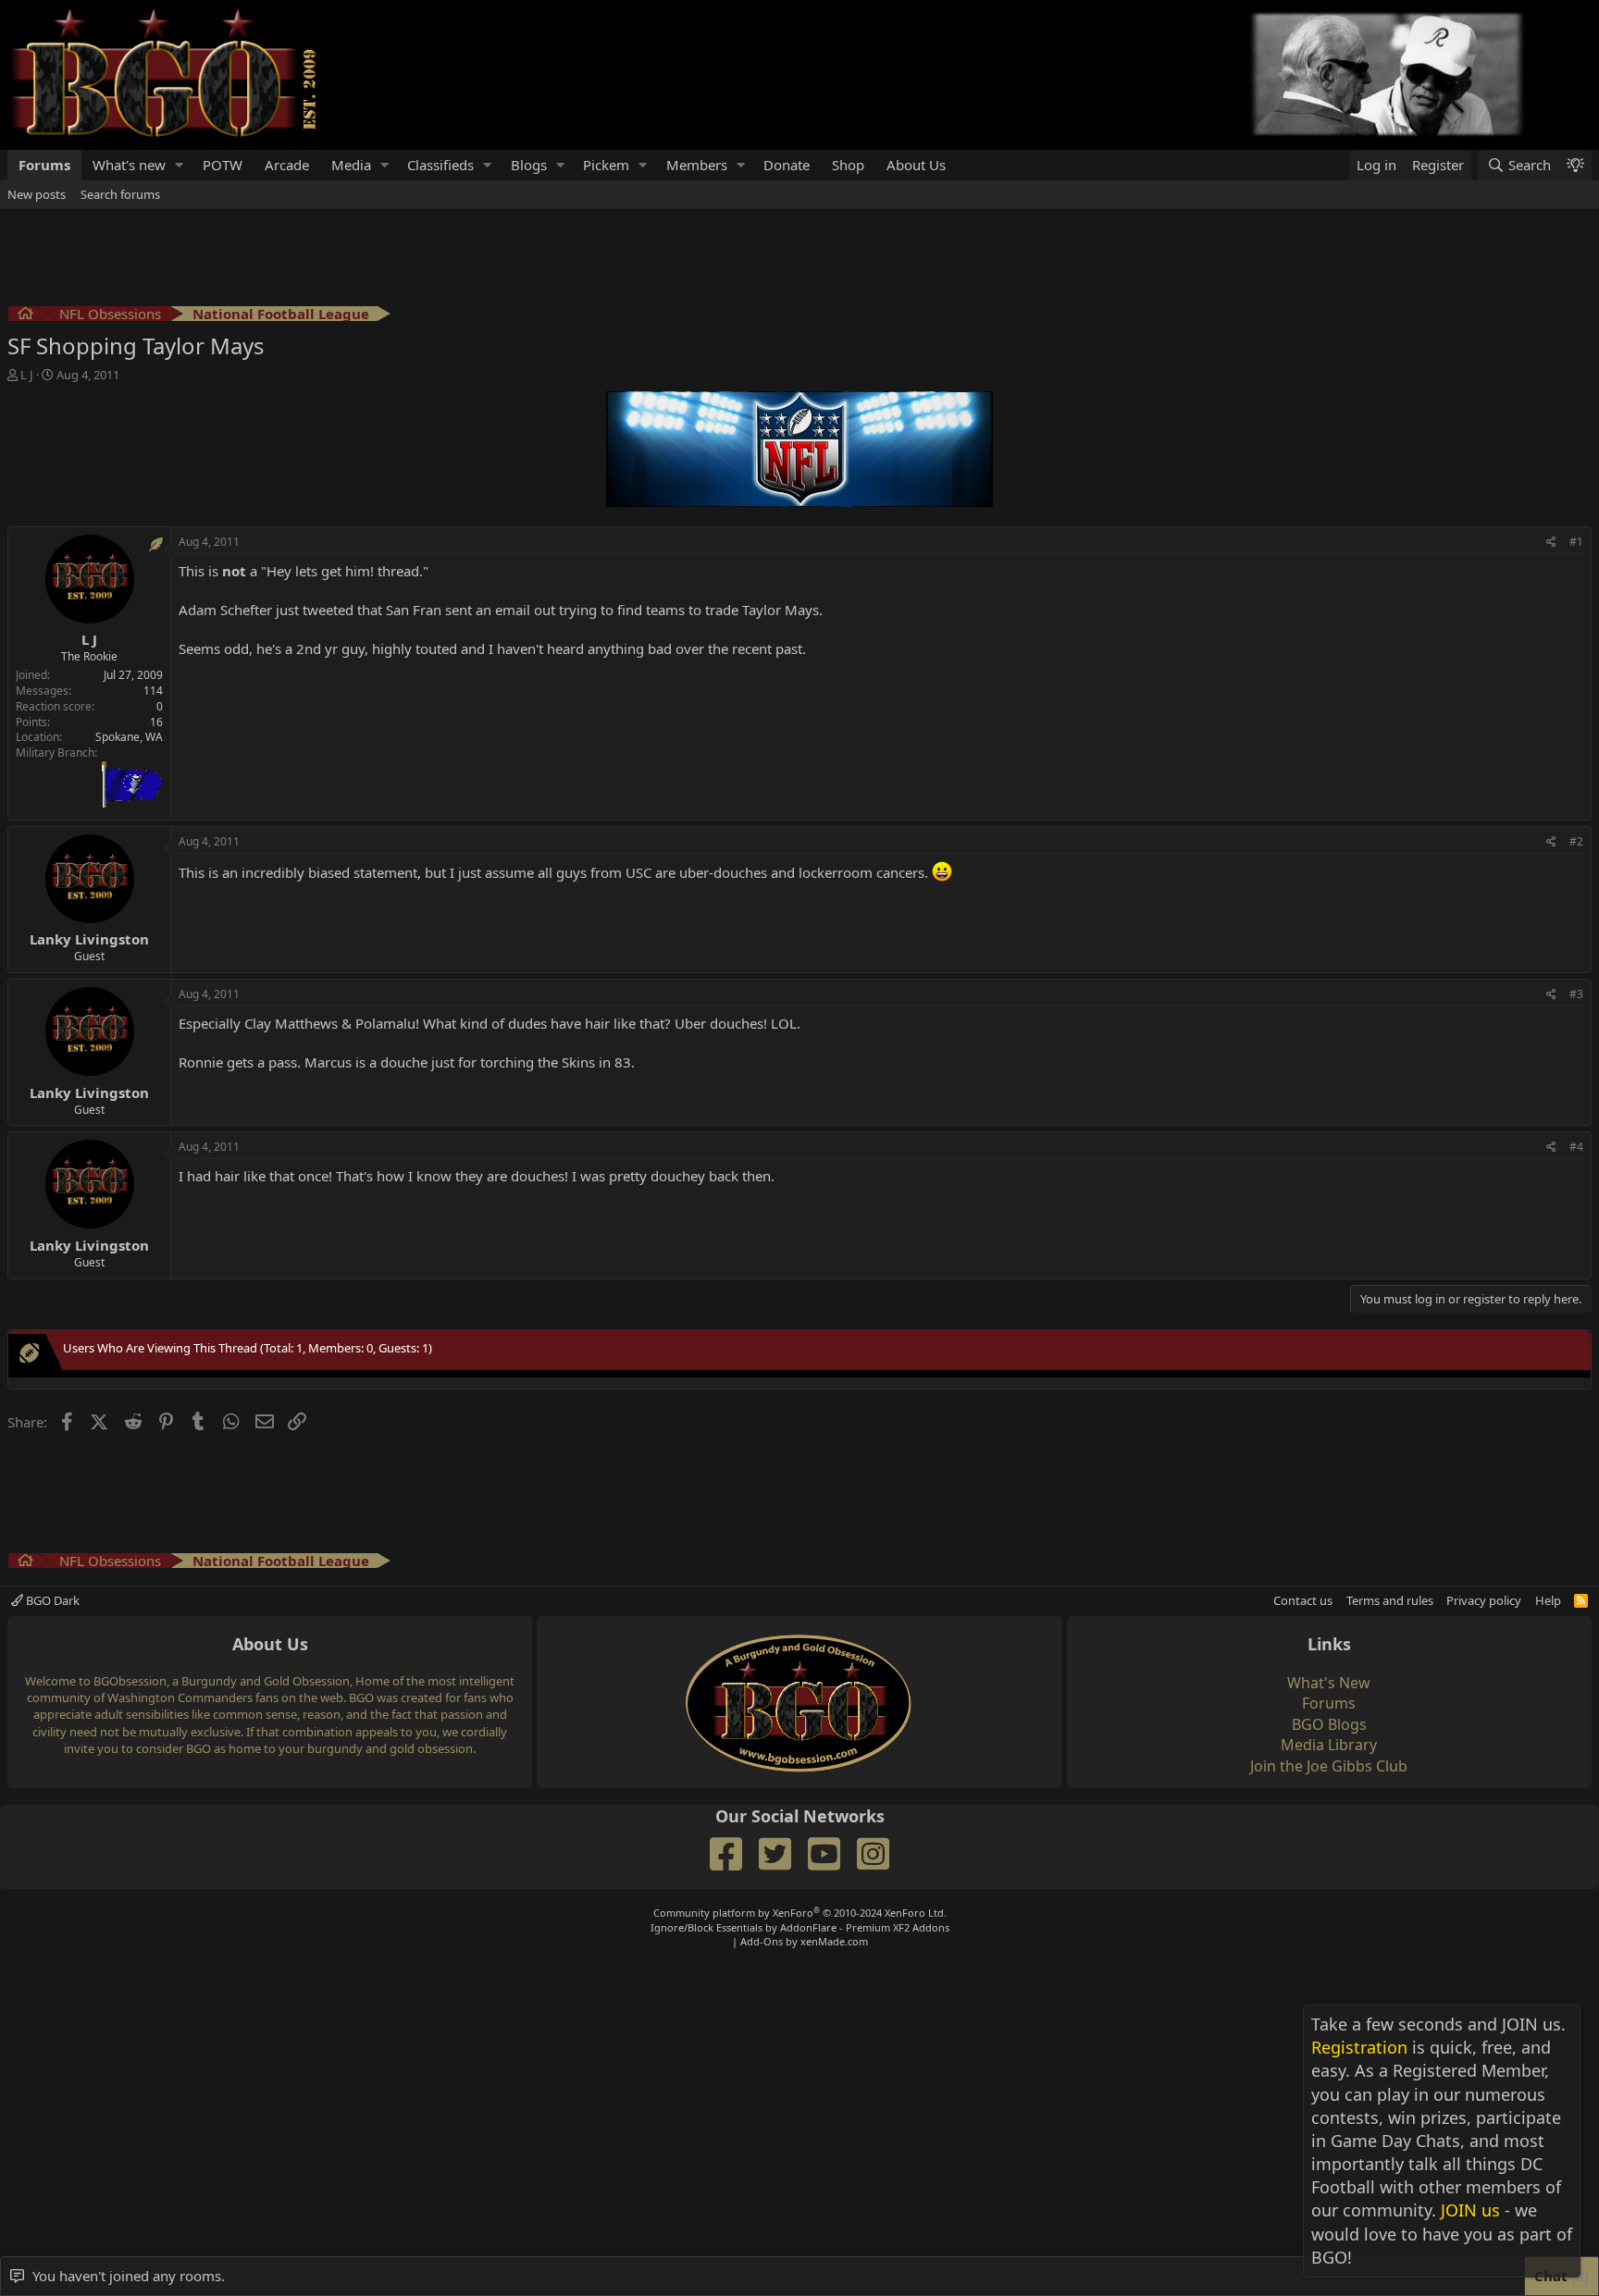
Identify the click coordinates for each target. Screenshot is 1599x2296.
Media (351, 165)
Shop (848, 165)
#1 (1576, 542)
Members (697, 165)
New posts (37, 194)
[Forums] (25, 316)
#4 (1576, 1147)
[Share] (1551, 543)
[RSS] (1581, 1600)
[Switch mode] (1575, 165)
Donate (787, 165)
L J (27, 375)
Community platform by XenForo (800, 1913)
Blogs (529, 165)
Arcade (287, 165)
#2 (1576, 841)
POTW (223, 165)
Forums (44, 165)
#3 (1576, 994)
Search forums (120, 194)
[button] (180, 165)
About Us (916, 165)
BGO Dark (51, 1600)
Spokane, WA (129, 737)
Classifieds (440, 165)
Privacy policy (1484, 1600)
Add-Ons (762, 1941)
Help (1548, 1600)
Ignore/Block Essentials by (800, 1927)
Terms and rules (1390, 1600)
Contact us (1303, 1600)
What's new (129, 165)
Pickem (606, 165)
